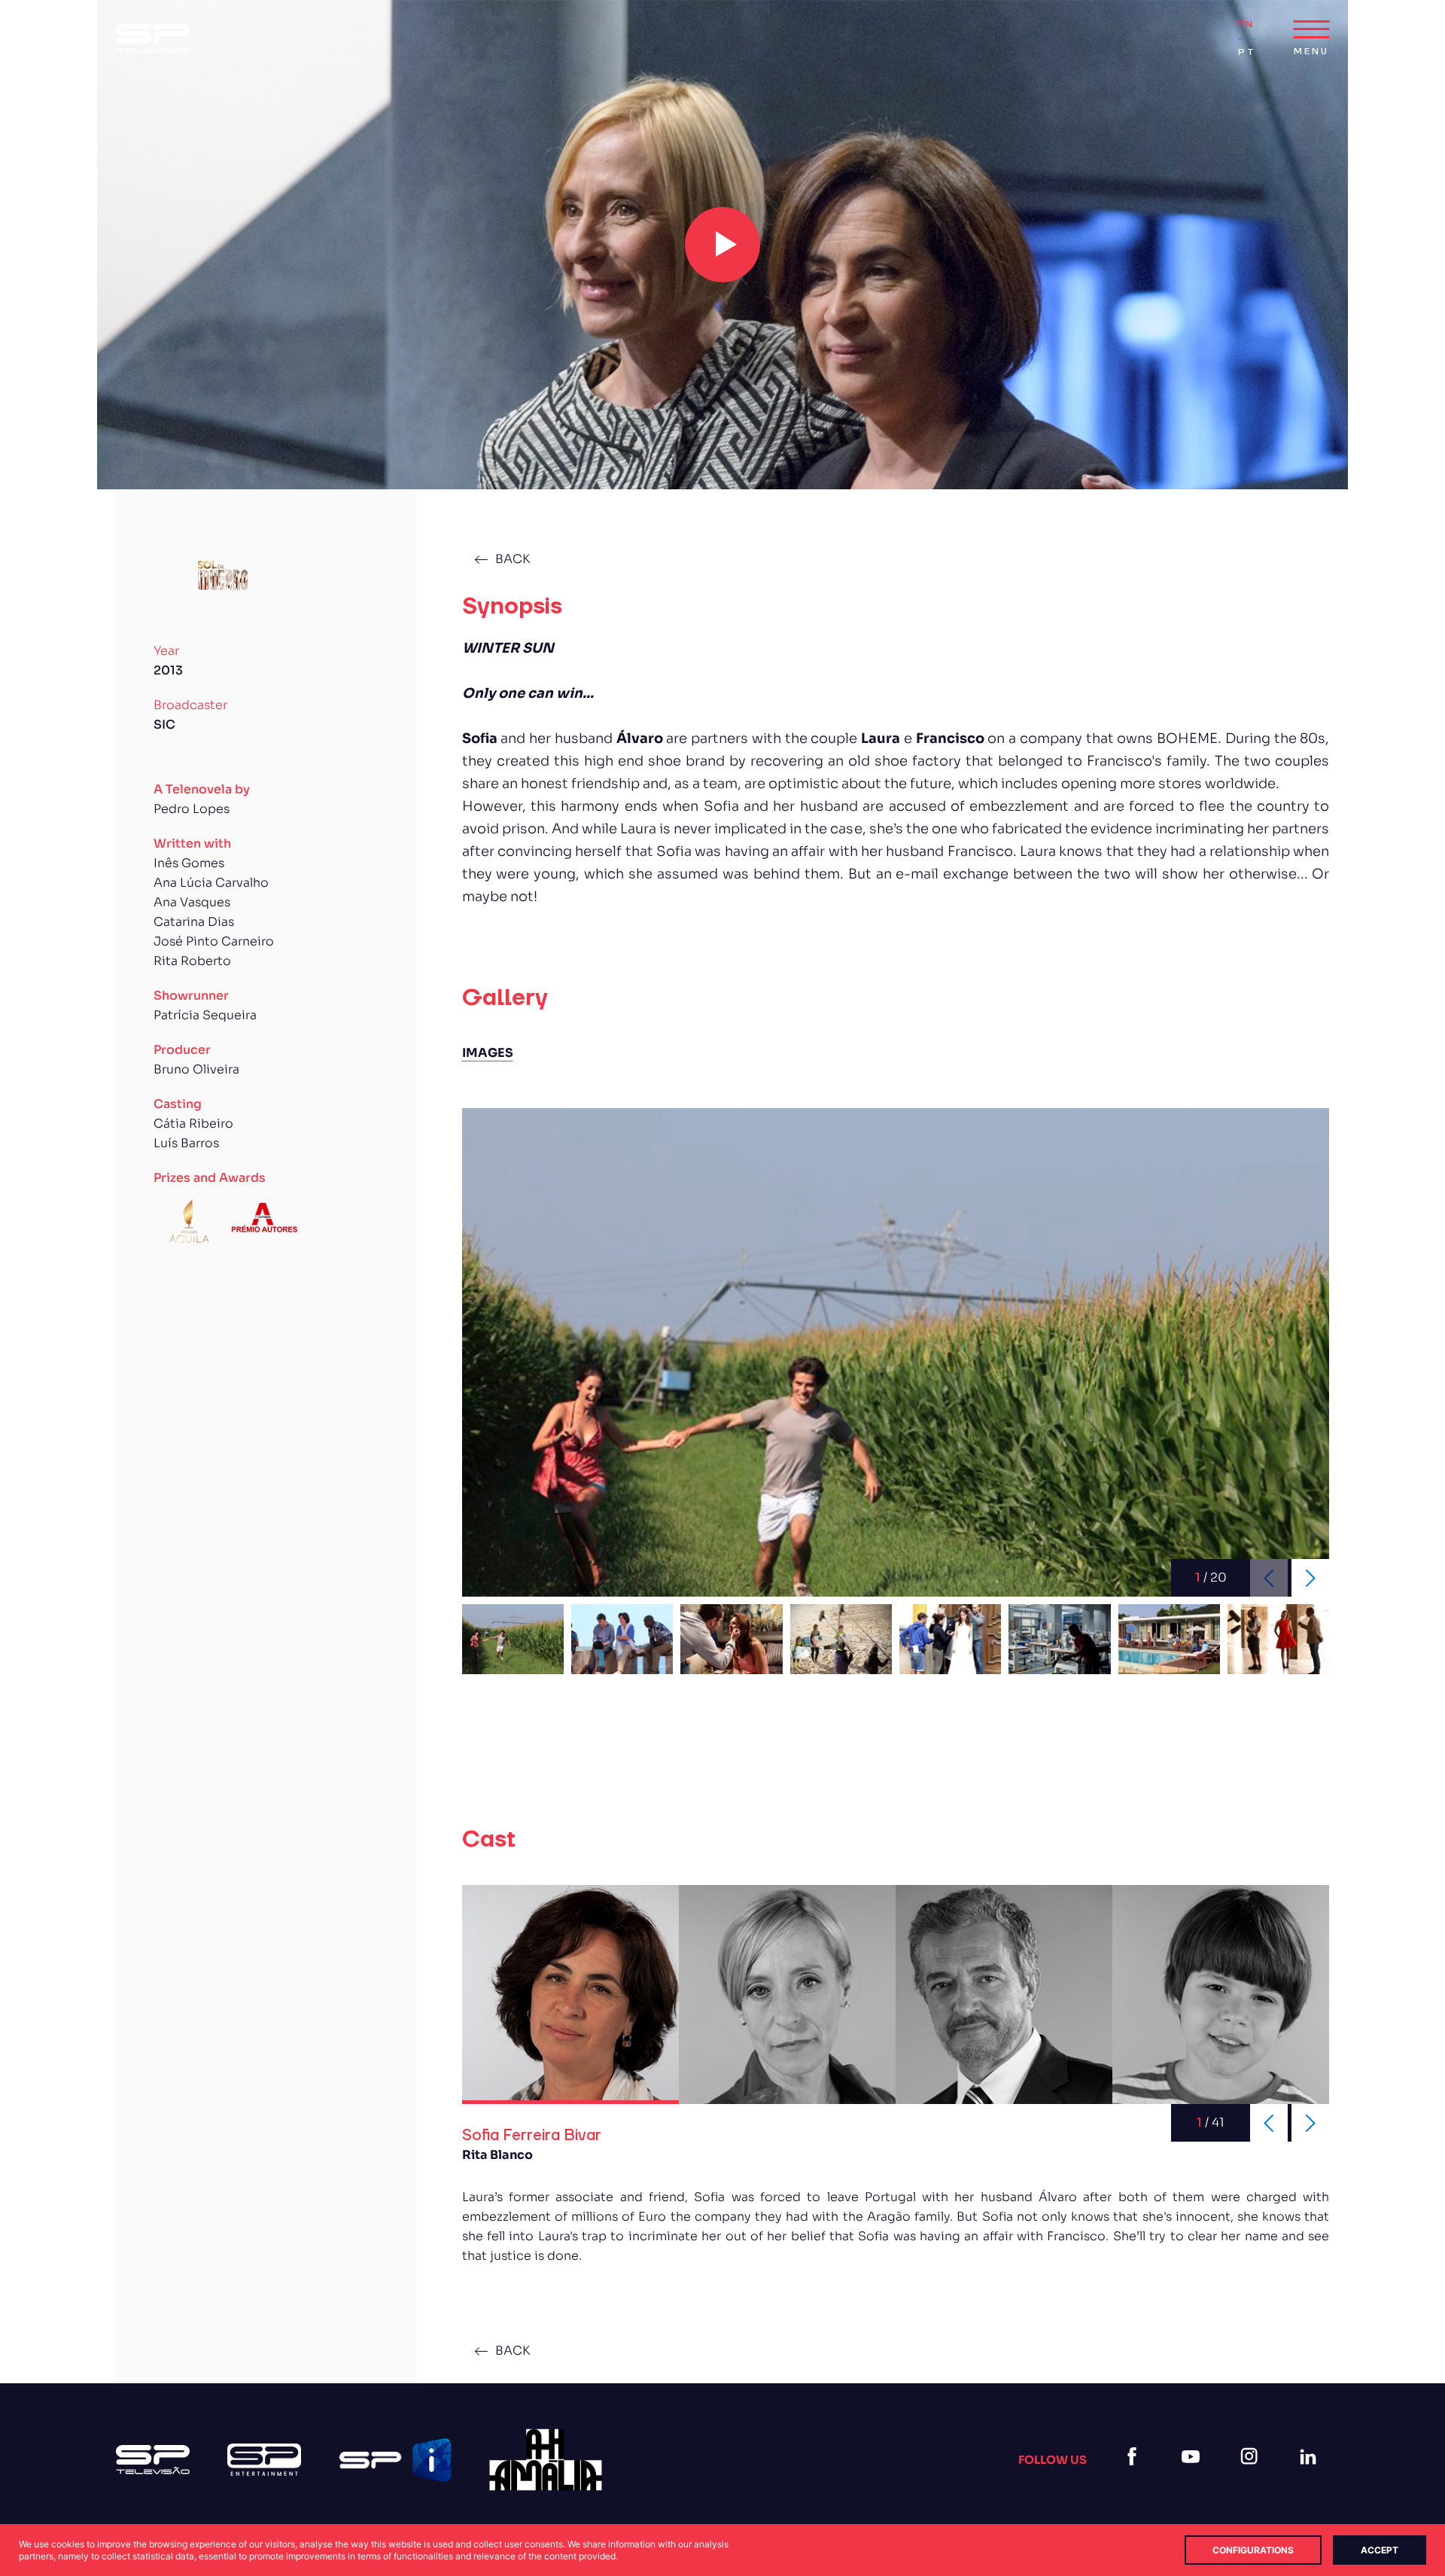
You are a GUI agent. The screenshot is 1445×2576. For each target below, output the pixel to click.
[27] (546, 2460)
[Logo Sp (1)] (153, 39)
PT (1247, 52)
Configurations (1253, 2550)
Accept (1380, 2550)
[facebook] (1135, 2475)
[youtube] (1194, 2475)
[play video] (722, 245)
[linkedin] (1311, 2475)
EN (1246, 24)
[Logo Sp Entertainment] (264, 2460)
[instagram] (1252, 2475)
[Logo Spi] (395, 2460)
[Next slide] (1310, 1578)
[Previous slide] (1269, 2123)
